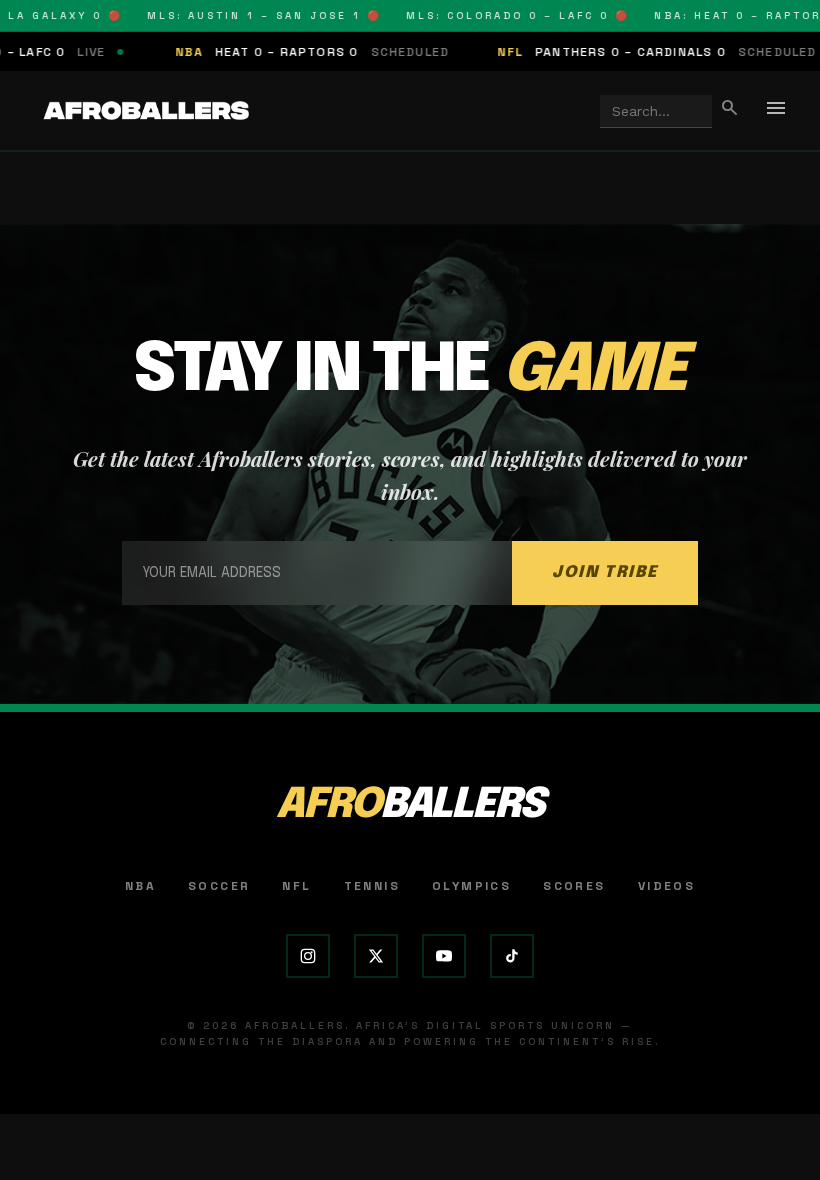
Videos (666, 886)
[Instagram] (308, 956)
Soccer (219, 886)
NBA (140, 886)
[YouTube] (444, 956)
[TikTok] (512, 956)
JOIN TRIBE (605, 572)
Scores (574, 886)
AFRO (410, 806)
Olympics (471, 886)
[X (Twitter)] (376, 956)
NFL (296, 886)
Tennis (372, 886)
